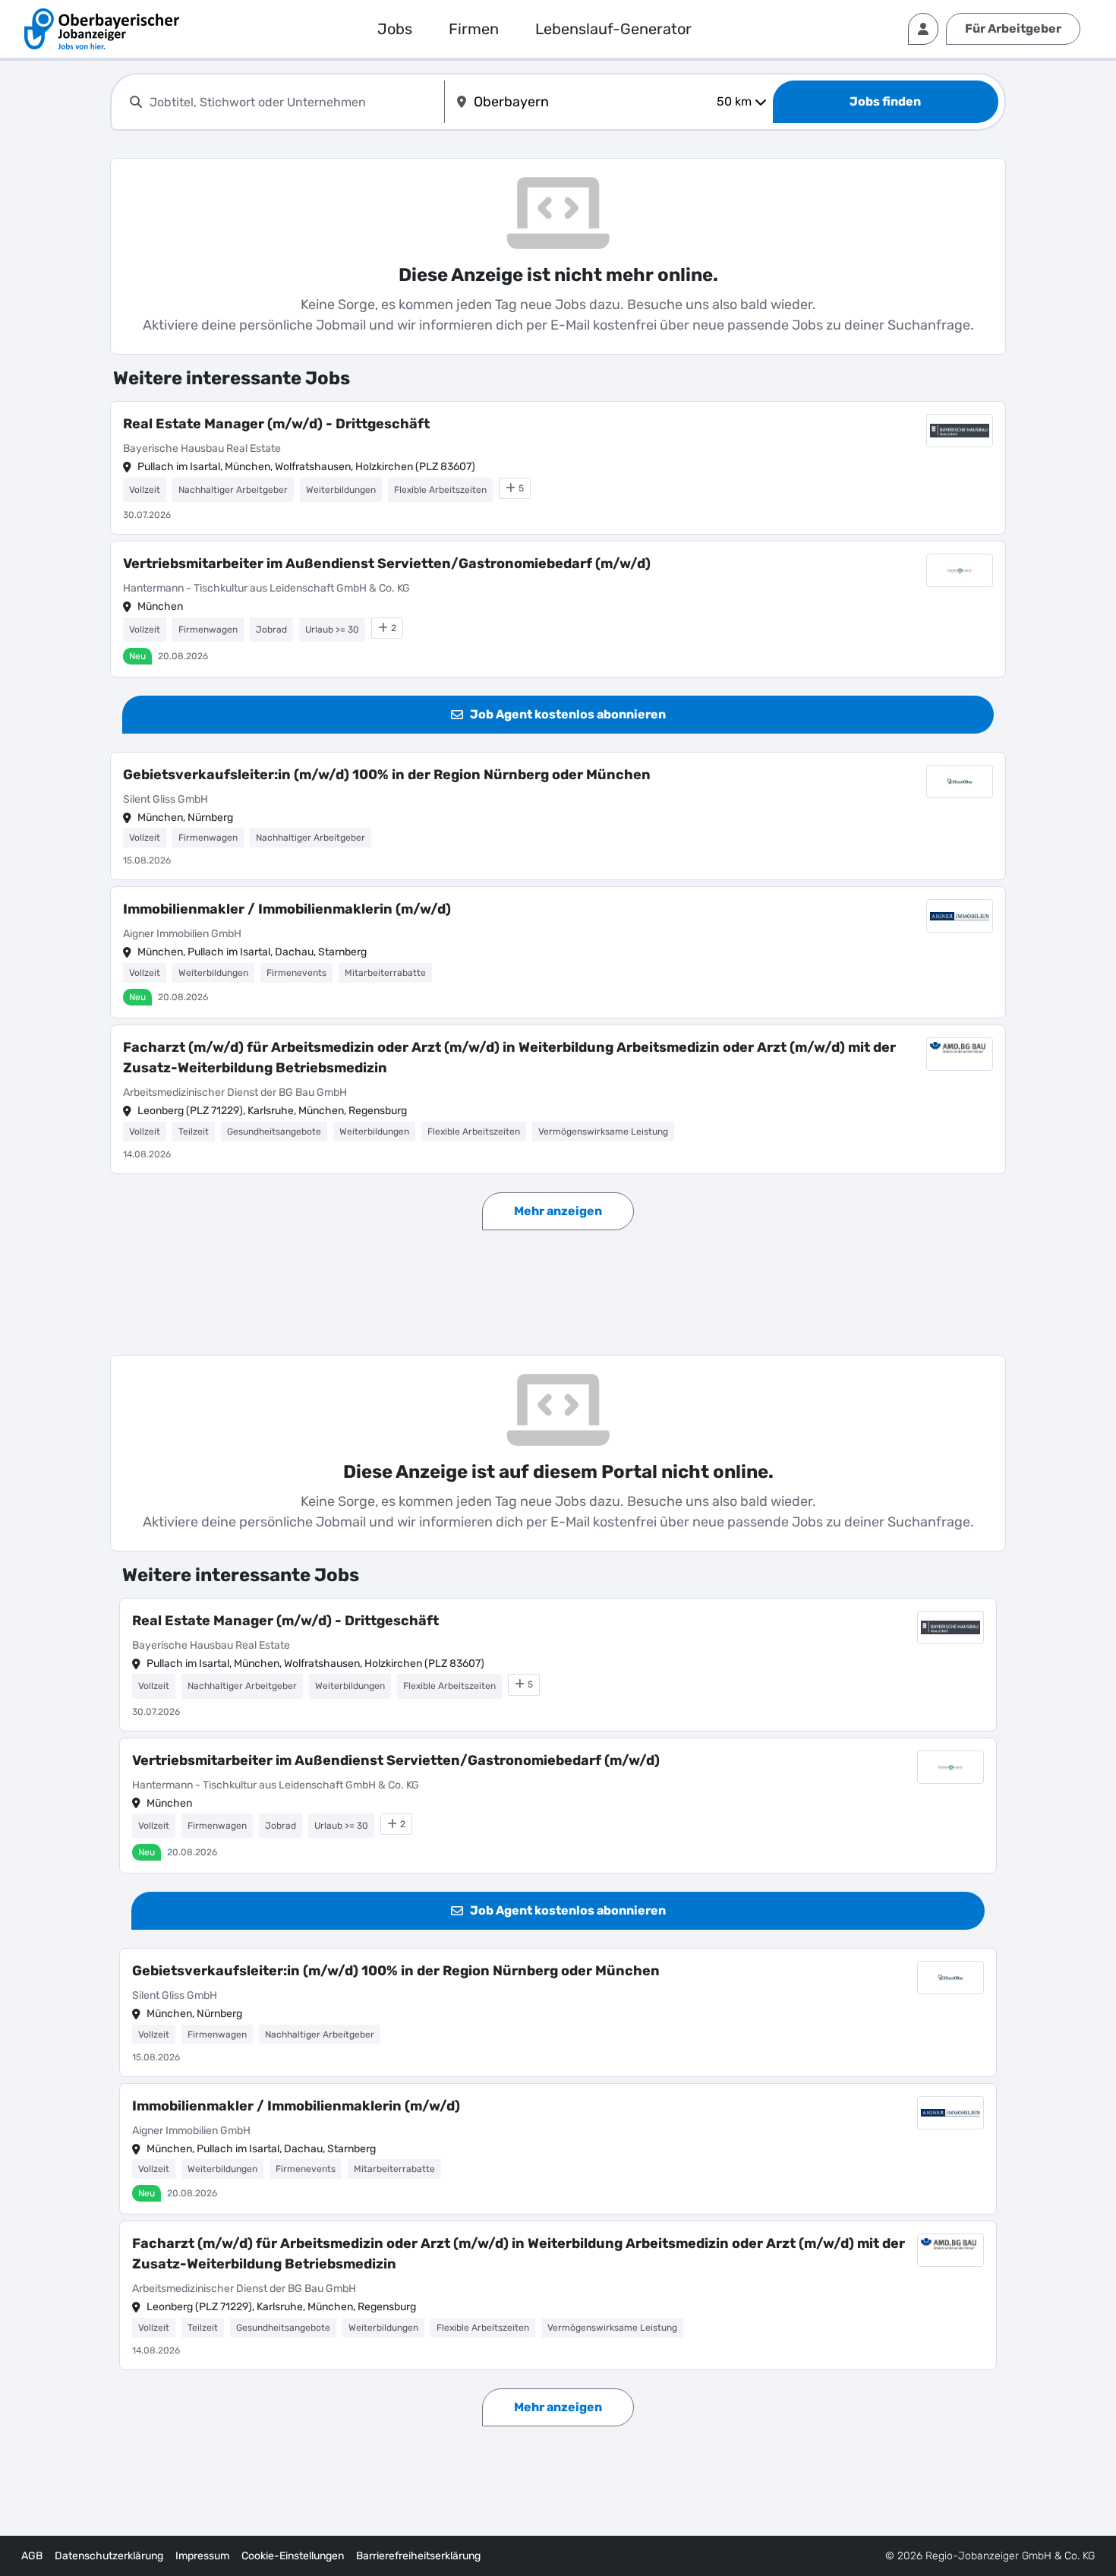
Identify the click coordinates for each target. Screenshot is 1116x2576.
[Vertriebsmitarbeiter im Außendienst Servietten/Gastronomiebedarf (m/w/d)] (558, 609)
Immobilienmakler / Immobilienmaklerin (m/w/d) (287, 909)
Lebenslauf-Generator (613, 29)
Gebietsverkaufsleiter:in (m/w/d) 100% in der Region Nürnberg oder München (387, 775)
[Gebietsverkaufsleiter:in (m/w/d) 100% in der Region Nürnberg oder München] (558, 816)
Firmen (474, 29)
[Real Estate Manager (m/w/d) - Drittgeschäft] (558, 468)
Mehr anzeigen (558, 1211)
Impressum (202, 2556)
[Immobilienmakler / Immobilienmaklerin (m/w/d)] (558, 952)
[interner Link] (102, 29)
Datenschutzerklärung (109, 2556)
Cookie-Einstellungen (293, 2556)
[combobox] (294, 102)
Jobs (395, 29)
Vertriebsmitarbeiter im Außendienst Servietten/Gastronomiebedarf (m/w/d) (387, 563)
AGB (32, 2556)
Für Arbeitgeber (1013, 28)
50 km (734, 101)
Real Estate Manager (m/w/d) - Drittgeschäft (276, 424)
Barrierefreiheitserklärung (418, 2556)
